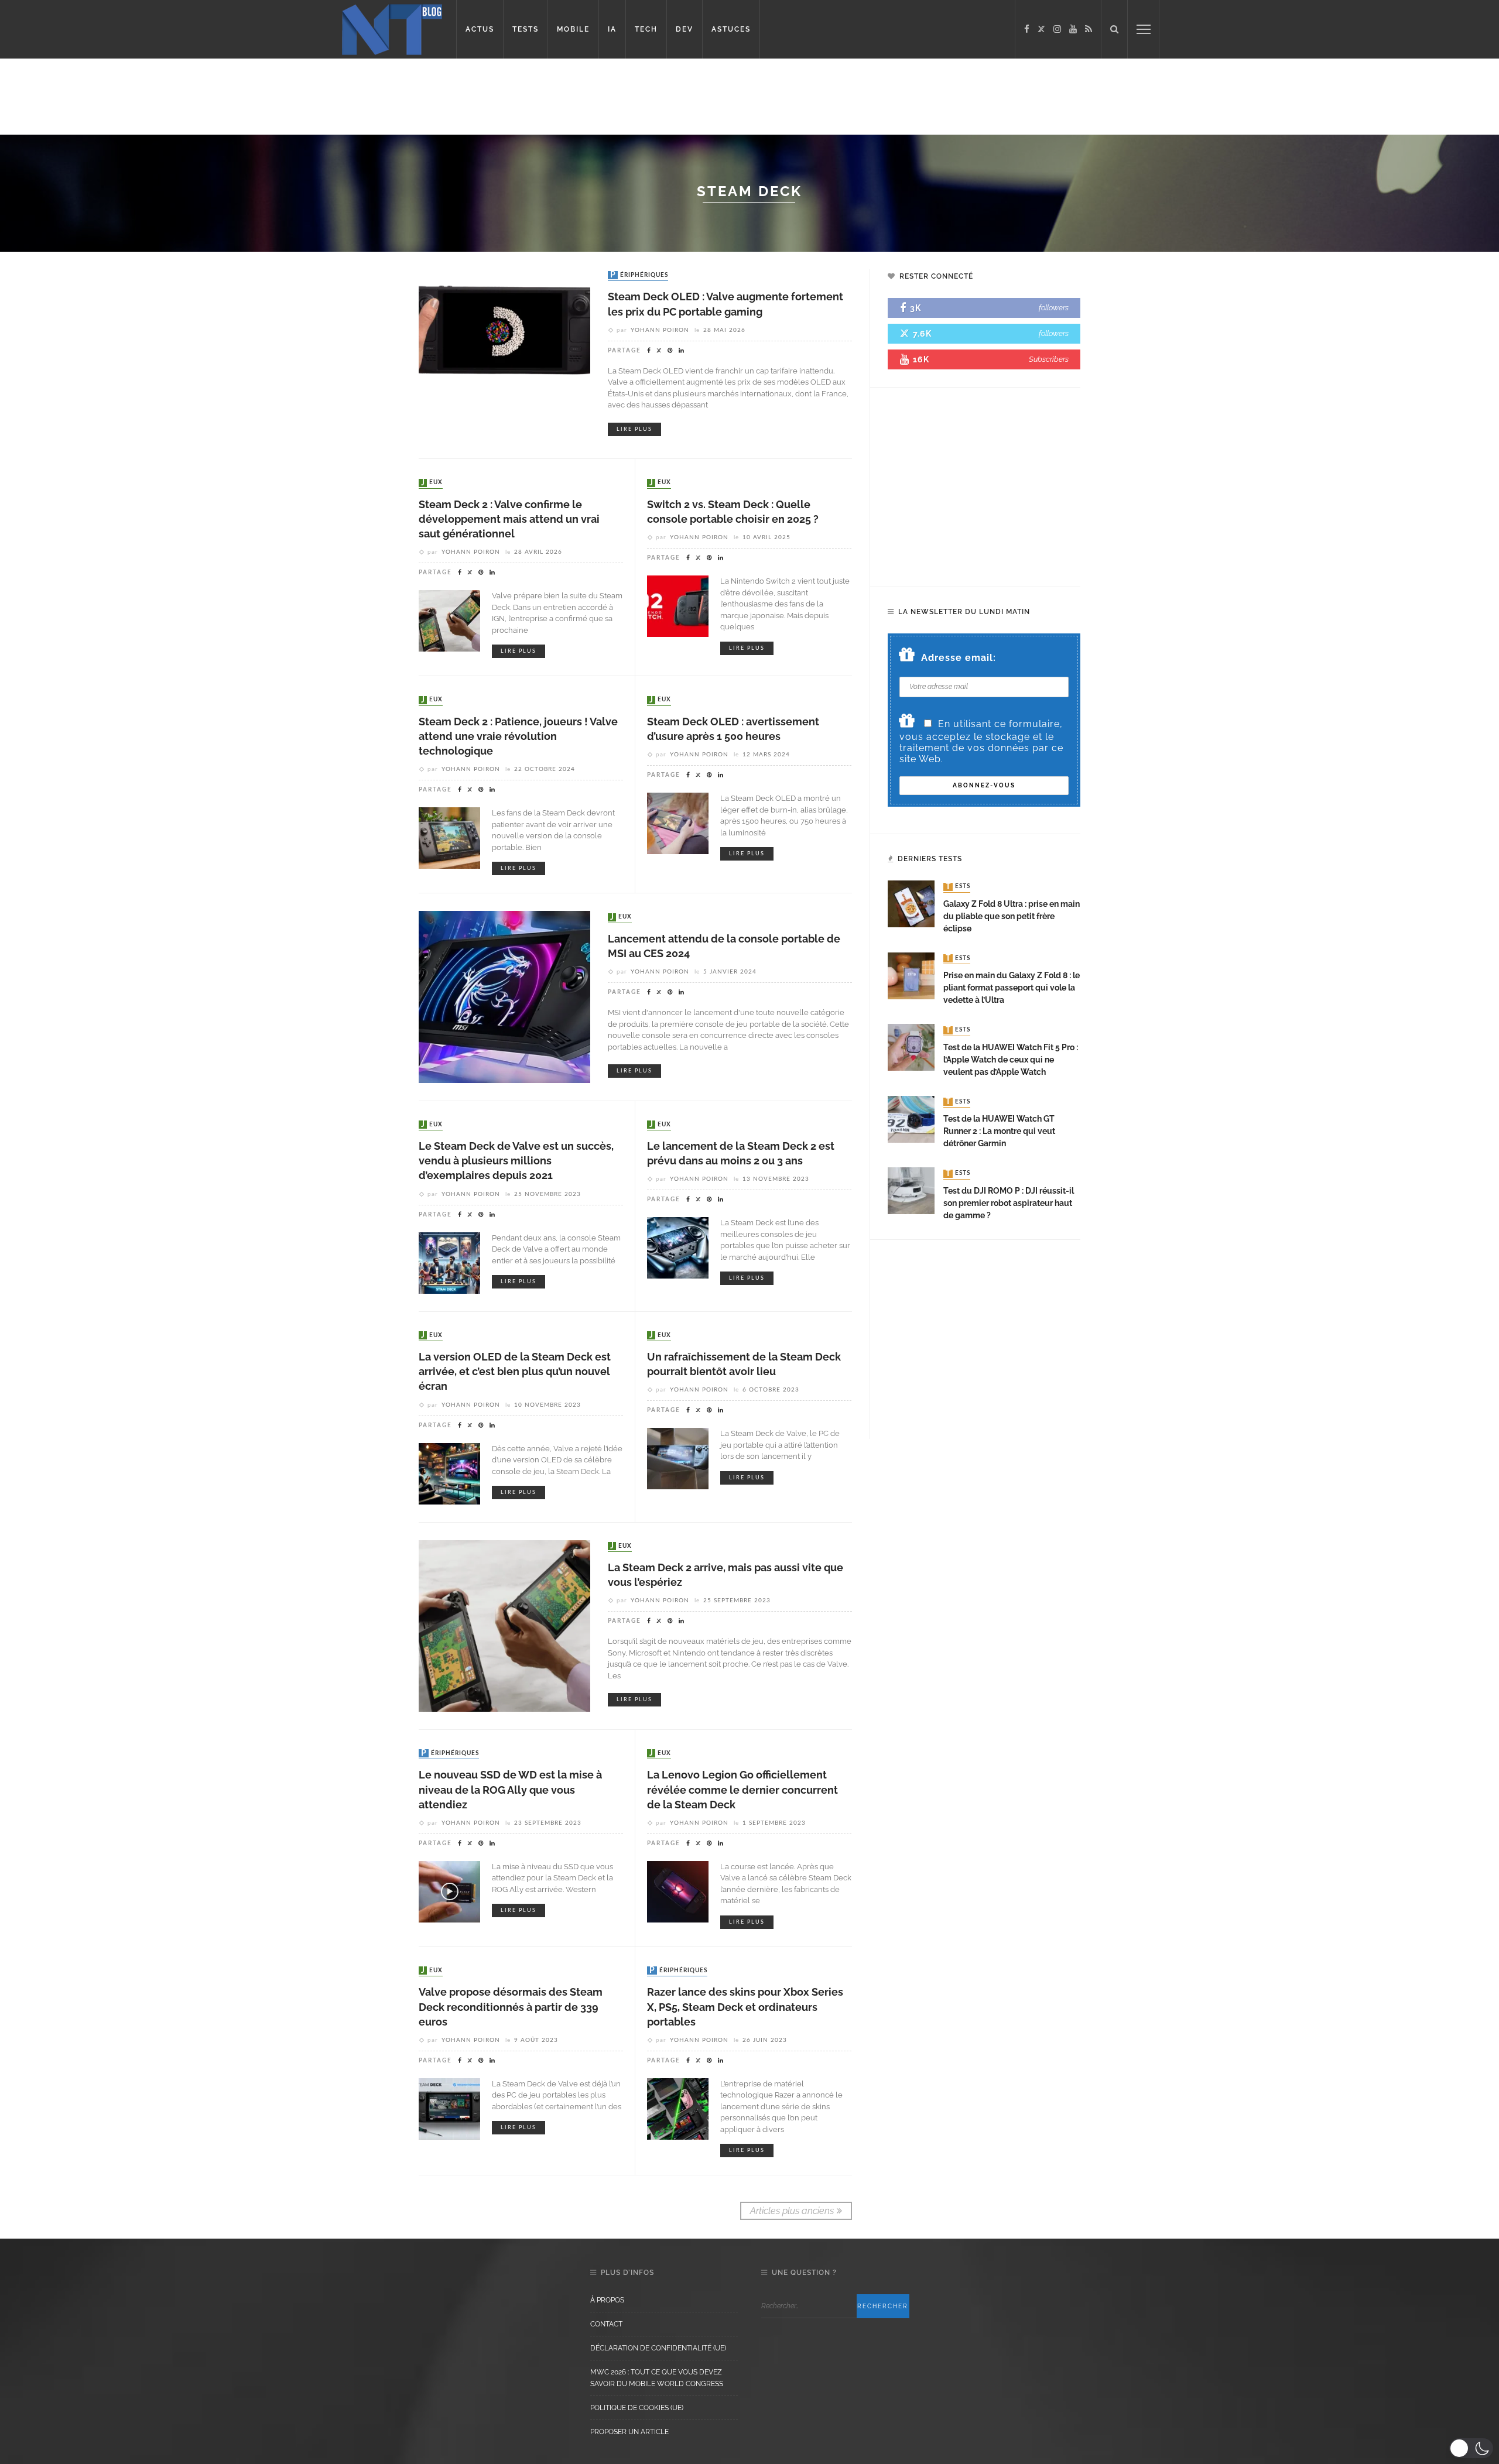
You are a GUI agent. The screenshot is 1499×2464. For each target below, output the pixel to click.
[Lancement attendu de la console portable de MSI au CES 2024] (504, 996)
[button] (1471, 2448)
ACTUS (480, 29)
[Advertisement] (225, 97)
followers (1054, 308)
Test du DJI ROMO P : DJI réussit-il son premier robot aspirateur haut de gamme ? (1009, 1203)
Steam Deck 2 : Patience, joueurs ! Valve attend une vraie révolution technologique (518, 736)
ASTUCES (731, 29)
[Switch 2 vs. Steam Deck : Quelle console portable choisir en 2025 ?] (678, 606)
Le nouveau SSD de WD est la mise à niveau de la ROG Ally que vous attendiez (510, 1789)
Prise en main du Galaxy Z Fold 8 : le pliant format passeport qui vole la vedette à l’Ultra (1012, 988)
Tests (958, 887)
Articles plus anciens (792, 2211)
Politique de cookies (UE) (637, 2408)
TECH (646, 29)
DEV (685, 29)
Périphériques (639, 275)
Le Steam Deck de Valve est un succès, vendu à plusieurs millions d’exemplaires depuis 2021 (516, 1161)
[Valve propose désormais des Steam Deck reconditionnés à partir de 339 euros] (449, 2108)
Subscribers (1049, 359)
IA (612, 29)
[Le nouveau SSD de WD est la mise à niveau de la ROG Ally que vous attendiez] (449, 1891)
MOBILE (573, 29)
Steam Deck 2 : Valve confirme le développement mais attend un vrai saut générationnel (509, 519)
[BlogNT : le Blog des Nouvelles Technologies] (392, 28)
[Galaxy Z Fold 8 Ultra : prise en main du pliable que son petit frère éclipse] (911, 904)
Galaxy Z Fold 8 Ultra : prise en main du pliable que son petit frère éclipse (1012, 916)
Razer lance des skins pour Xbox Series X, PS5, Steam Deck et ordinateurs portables (745, 2007)
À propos (607, 2300)
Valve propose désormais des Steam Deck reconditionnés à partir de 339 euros (511, 2007)
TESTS (526, 29)
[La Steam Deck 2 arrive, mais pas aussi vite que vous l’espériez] (504, 1625)
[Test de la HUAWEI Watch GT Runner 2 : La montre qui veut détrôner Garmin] (911, 1118)
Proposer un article (629, 2432)
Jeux (432, 483)
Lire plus (634, 429)
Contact (606, 2324)
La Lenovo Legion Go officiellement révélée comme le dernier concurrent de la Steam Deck (742, 1789)
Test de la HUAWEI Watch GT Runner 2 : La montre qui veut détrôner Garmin (999, 1131)
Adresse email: (959, 658)
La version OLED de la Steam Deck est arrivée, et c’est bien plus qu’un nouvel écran (515, 1371)
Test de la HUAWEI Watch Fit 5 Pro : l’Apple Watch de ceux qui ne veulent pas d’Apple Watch (1011, 1060)
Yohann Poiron (660, 330)
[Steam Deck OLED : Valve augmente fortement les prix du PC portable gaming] (504, 354)
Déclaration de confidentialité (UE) (658, 2348)
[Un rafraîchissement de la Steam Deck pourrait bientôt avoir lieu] (678, 1458)
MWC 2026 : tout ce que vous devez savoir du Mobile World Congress (657, 2378)
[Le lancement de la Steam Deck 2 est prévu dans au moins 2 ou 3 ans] (678, 1247)
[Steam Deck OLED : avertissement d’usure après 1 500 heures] (678, 823)
